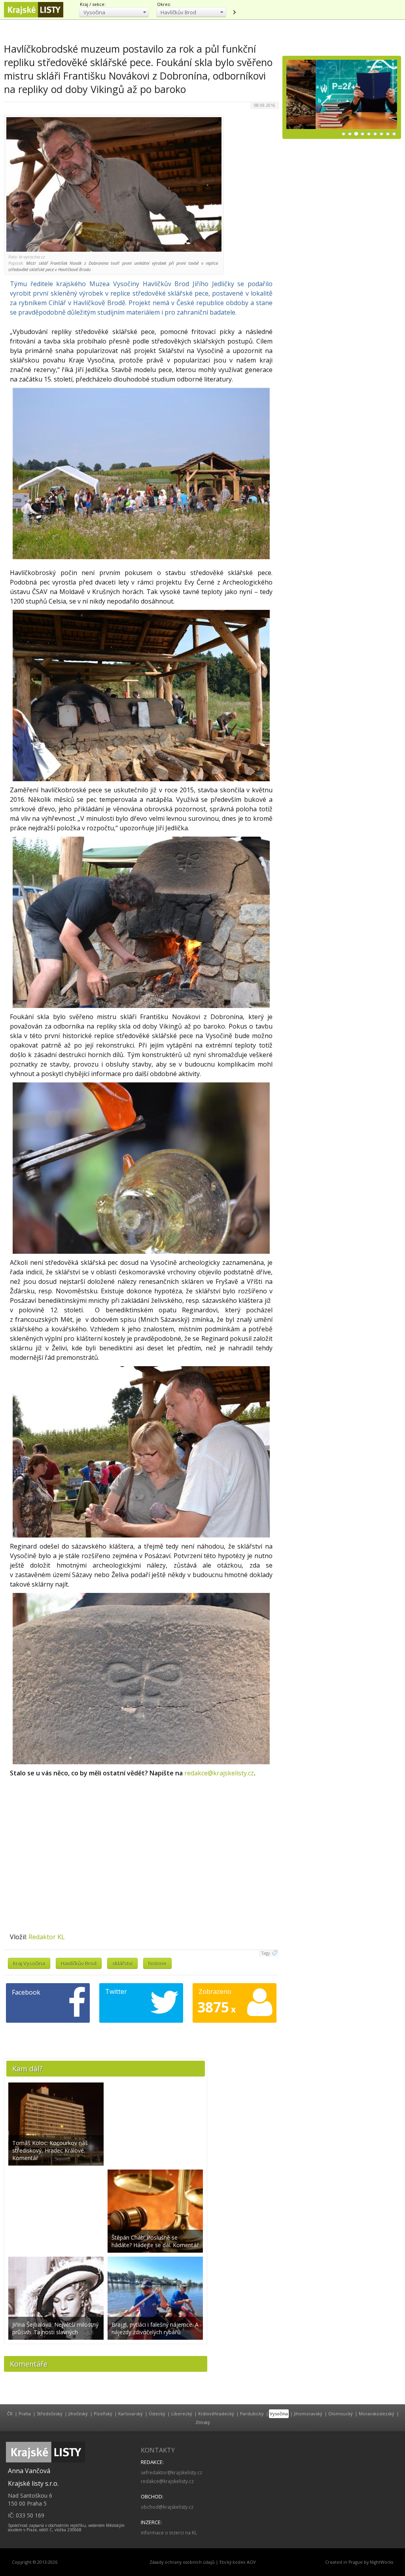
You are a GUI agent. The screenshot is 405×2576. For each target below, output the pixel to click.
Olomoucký (341, 2414)
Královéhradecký (216, 2414)
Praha (25, 2414)
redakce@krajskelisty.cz (219, 1773)
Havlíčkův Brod (79, 1963)
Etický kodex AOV (238, 2562)
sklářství (122, 1963)
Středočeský (50, 2414)
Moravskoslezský (377, 2414)
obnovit (234, 12)
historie (157, 1963)
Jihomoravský (308, 2414)
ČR (10, 2414)
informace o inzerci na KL (169, 2533)
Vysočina (279, 2414)
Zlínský (203, 2422)
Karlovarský (131, 2414)
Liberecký (182, 2414)
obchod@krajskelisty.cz (167, 2507)
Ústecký (157, 2414)
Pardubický (252, 2414)
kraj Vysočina (29, 1963)
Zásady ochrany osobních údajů (182, 2562)
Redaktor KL (47, 1937)
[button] (114, 12)
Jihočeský (78, 2414)
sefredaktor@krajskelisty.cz (171, 2473)
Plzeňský (103, 2414)
